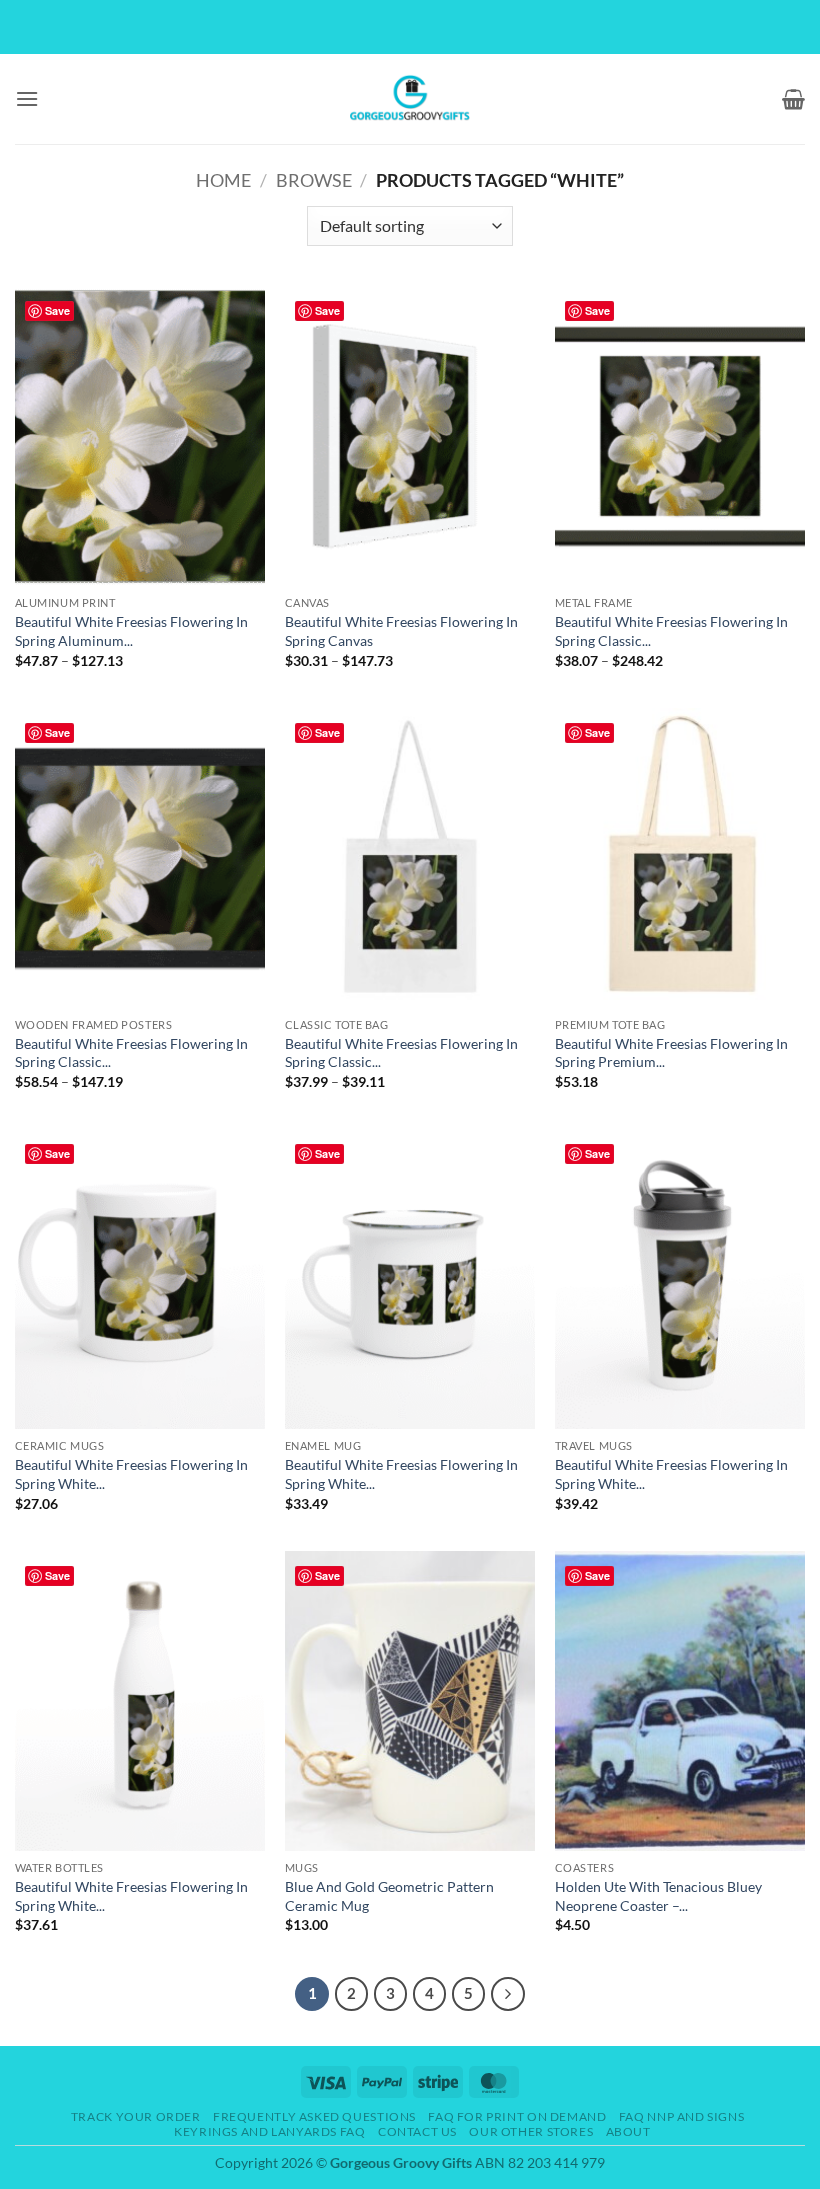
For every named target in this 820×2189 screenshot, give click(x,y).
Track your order (136, 2116)
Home (223, 180)
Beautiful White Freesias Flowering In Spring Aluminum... (131, 631)
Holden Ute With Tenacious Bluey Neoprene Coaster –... (658, 1896)
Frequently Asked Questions (314, 2116)
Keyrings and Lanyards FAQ (269, 2131)
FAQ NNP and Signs (681, 2116)
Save (57, 310)
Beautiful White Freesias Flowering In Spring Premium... (671, 1053)
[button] (27, 98)
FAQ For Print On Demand (517, 2116)
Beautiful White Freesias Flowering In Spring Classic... (671, 631)
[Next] (508, 1994)
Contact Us (417, 2131)
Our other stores (531, 2131)
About (628, 2131)
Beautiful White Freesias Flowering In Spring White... (131, 1474)
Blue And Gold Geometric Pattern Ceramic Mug (389, 1896)
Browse (314, 180)
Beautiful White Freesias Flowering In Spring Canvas (401, 631)
